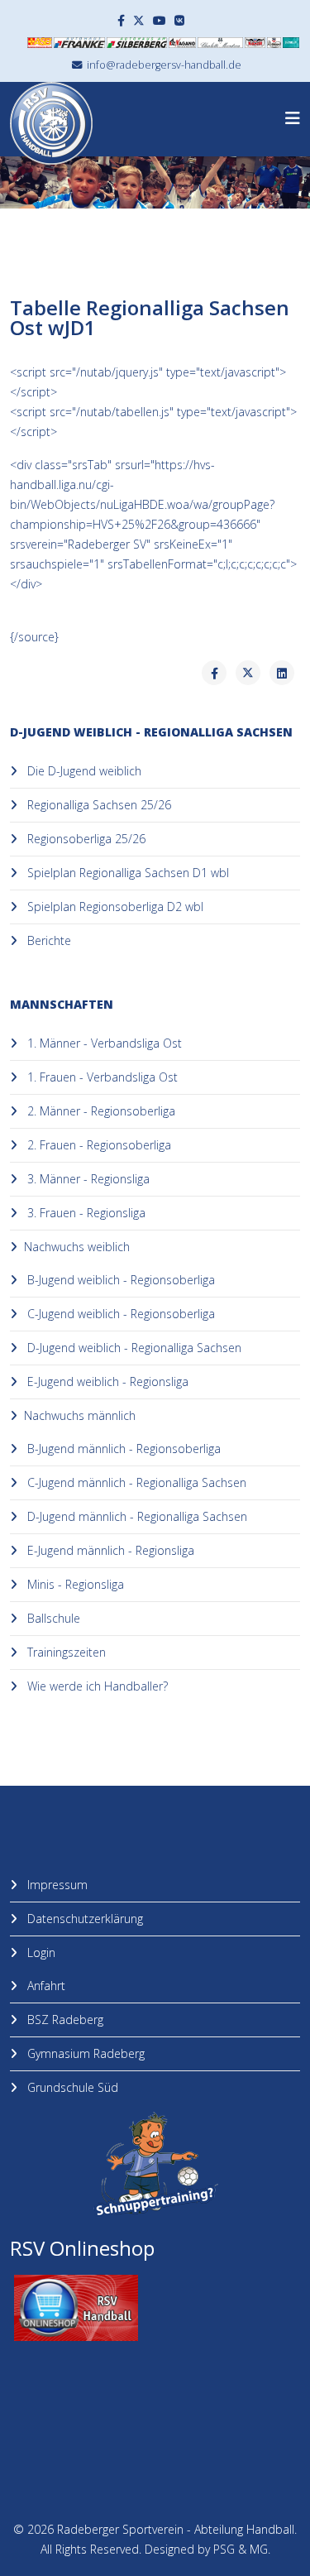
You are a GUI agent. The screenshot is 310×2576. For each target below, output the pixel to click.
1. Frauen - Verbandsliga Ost (101, 1077)
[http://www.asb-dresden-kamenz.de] (40, 43)
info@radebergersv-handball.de (164, 65)
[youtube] (160, 20)
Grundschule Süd (71, 2087)
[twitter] (139, 20)
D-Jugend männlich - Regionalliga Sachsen (136, 1516)
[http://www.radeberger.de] (274, 43)
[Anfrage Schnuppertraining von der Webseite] (155, 2165)
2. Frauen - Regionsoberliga (98, 1145)
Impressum (56, 1885)
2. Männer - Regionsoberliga (100, 1111)
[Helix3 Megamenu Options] (293, 118)
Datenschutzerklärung (83, 1919)
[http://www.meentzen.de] (220, 43)
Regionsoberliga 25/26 (85, 839)
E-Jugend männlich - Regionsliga (109, 1550)
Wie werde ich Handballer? (96, 1686)
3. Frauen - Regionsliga (85, 1213)
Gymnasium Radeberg (84, 2053)
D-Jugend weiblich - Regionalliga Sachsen (133, 1348)
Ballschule (52, 1618)
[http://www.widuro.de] (291, 43)
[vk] (179, 20)
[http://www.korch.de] (255, 43)
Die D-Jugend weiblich (83, 771)
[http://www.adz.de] (182, 43)
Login (40, 1952)
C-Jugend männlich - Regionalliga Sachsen (135, 1482)
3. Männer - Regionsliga (87, 1179)
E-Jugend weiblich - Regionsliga (106, 1382)
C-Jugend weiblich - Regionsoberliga (119, 1314)
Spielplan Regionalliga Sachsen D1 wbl (126, 873)
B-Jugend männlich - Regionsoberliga (122, 1449)
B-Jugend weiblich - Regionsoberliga (119, 1280)
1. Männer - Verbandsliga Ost (103, 1043)
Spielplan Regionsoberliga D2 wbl (114, 907)
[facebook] (121, 20)
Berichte (48, 940)
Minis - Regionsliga (74, 1584)
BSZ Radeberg (64, 2020)
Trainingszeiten (65, 1652)
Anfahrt (45, 1986)
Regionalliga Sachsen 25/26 (98, 805)
